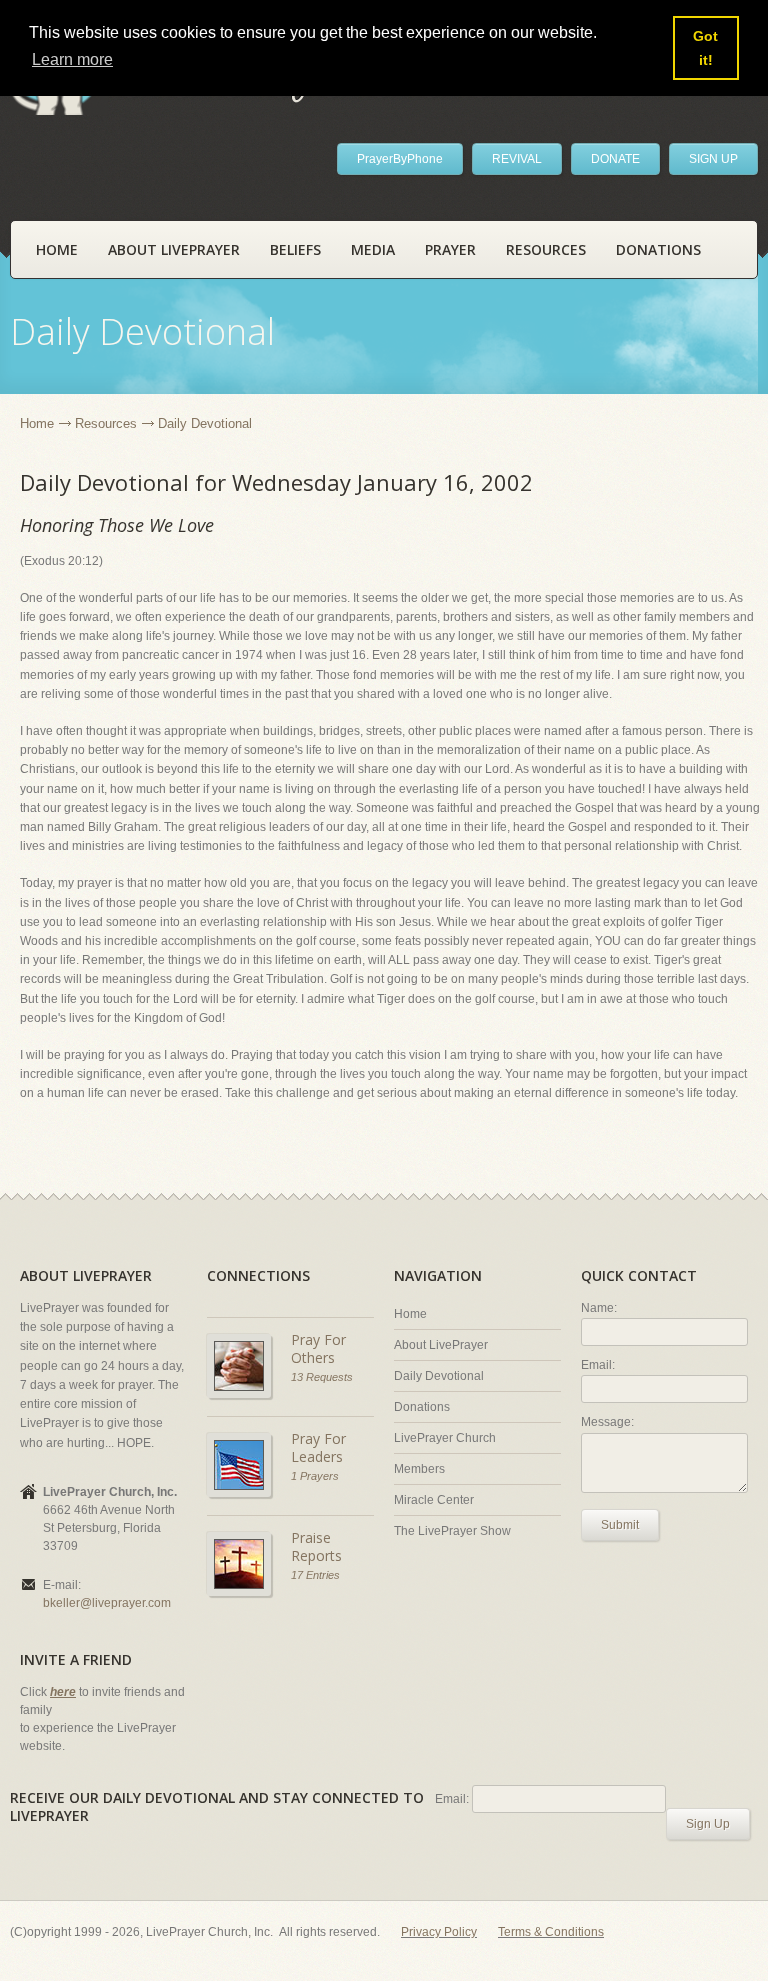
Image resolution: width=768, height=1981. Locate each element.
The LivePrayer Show (452, 1531)
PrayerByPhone (400, 159)
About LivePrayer (174, 249)
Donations (658, 249)
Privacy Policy (439, 1932)
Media (373, 249)
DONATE (615, 159)
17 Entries (315, 1575)
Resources (546, 249)
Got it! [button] (705, 48)
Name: (599, 1308)
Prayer (450, 249)
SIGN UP (713, 159)
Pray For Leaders (318, 1447)
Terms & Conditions (551, 1932)
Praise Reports (316, 1546)
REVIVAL (517, 159)
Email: (598, 1365)
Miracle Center (434, 1500)
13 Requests (322, 1377)
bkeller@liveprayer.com (107, 1603)
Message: (607, 1422)
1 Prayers (315, 1476)
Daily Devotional (439, 1376)
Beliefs (295, 249)
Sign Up (708, 1824)
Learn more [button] (72, 59)
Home (57, 249)
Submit (620, 1525)
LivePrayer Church (445, 1438)
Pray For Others (318, 1348)
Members (419, 1469)
